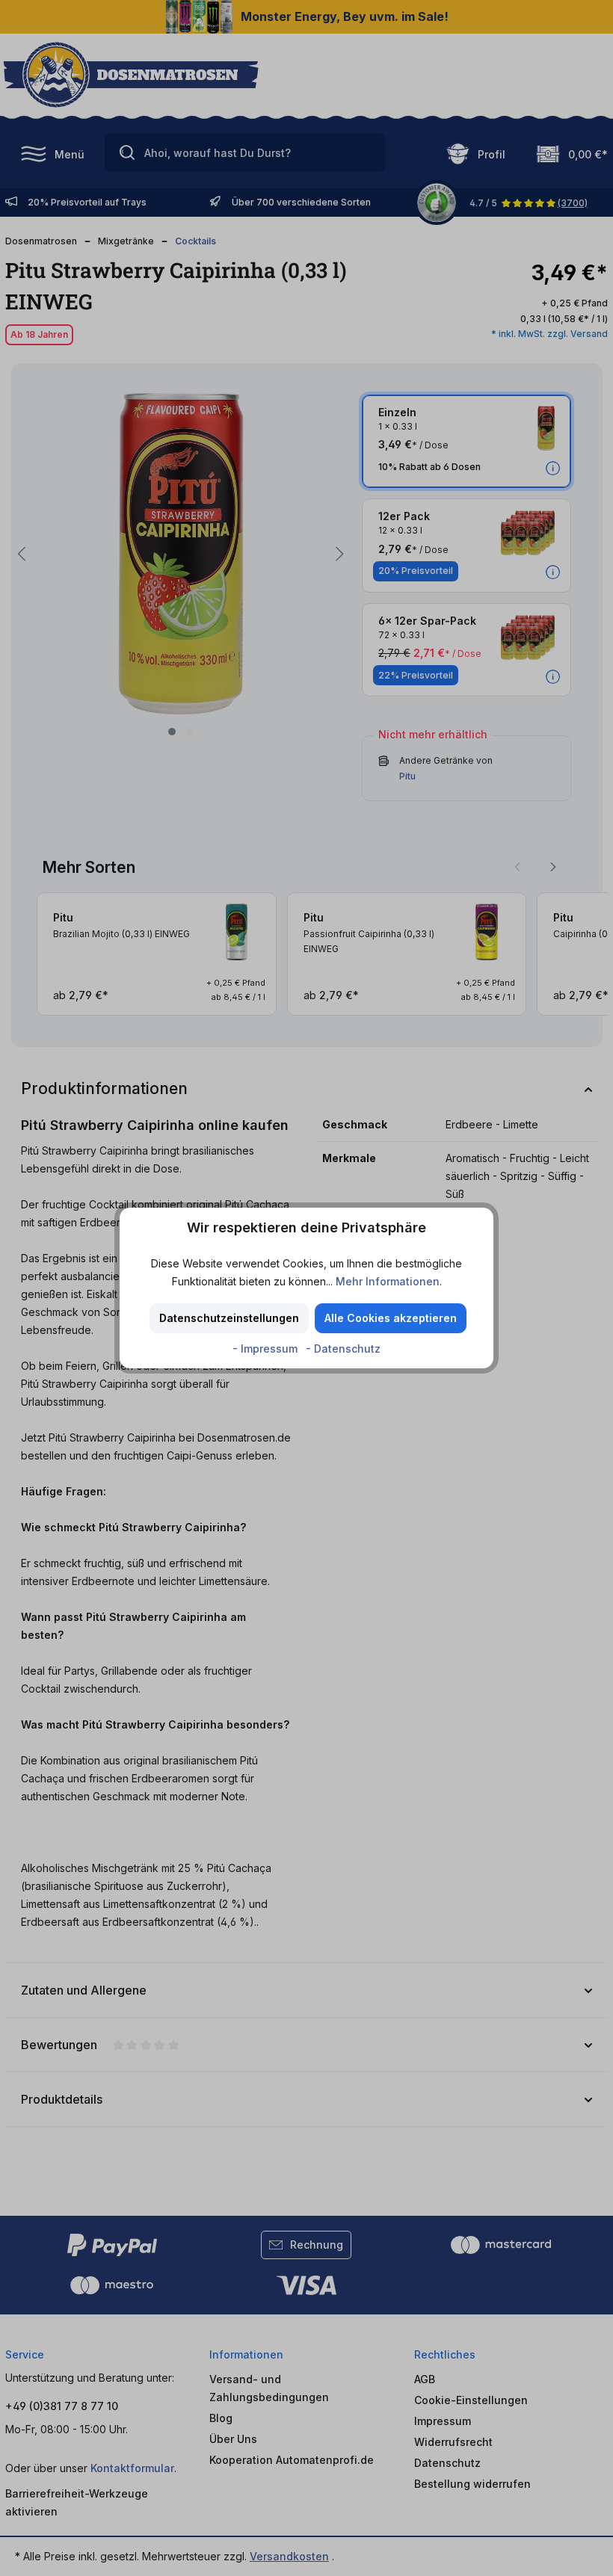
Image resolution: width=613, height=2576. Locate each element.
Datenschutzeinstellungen (229, 1318)
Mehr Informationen (388, 1281)
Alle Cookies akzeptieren (391, 1318)
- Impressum (267, 1349)
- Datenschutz (343, 1349)
